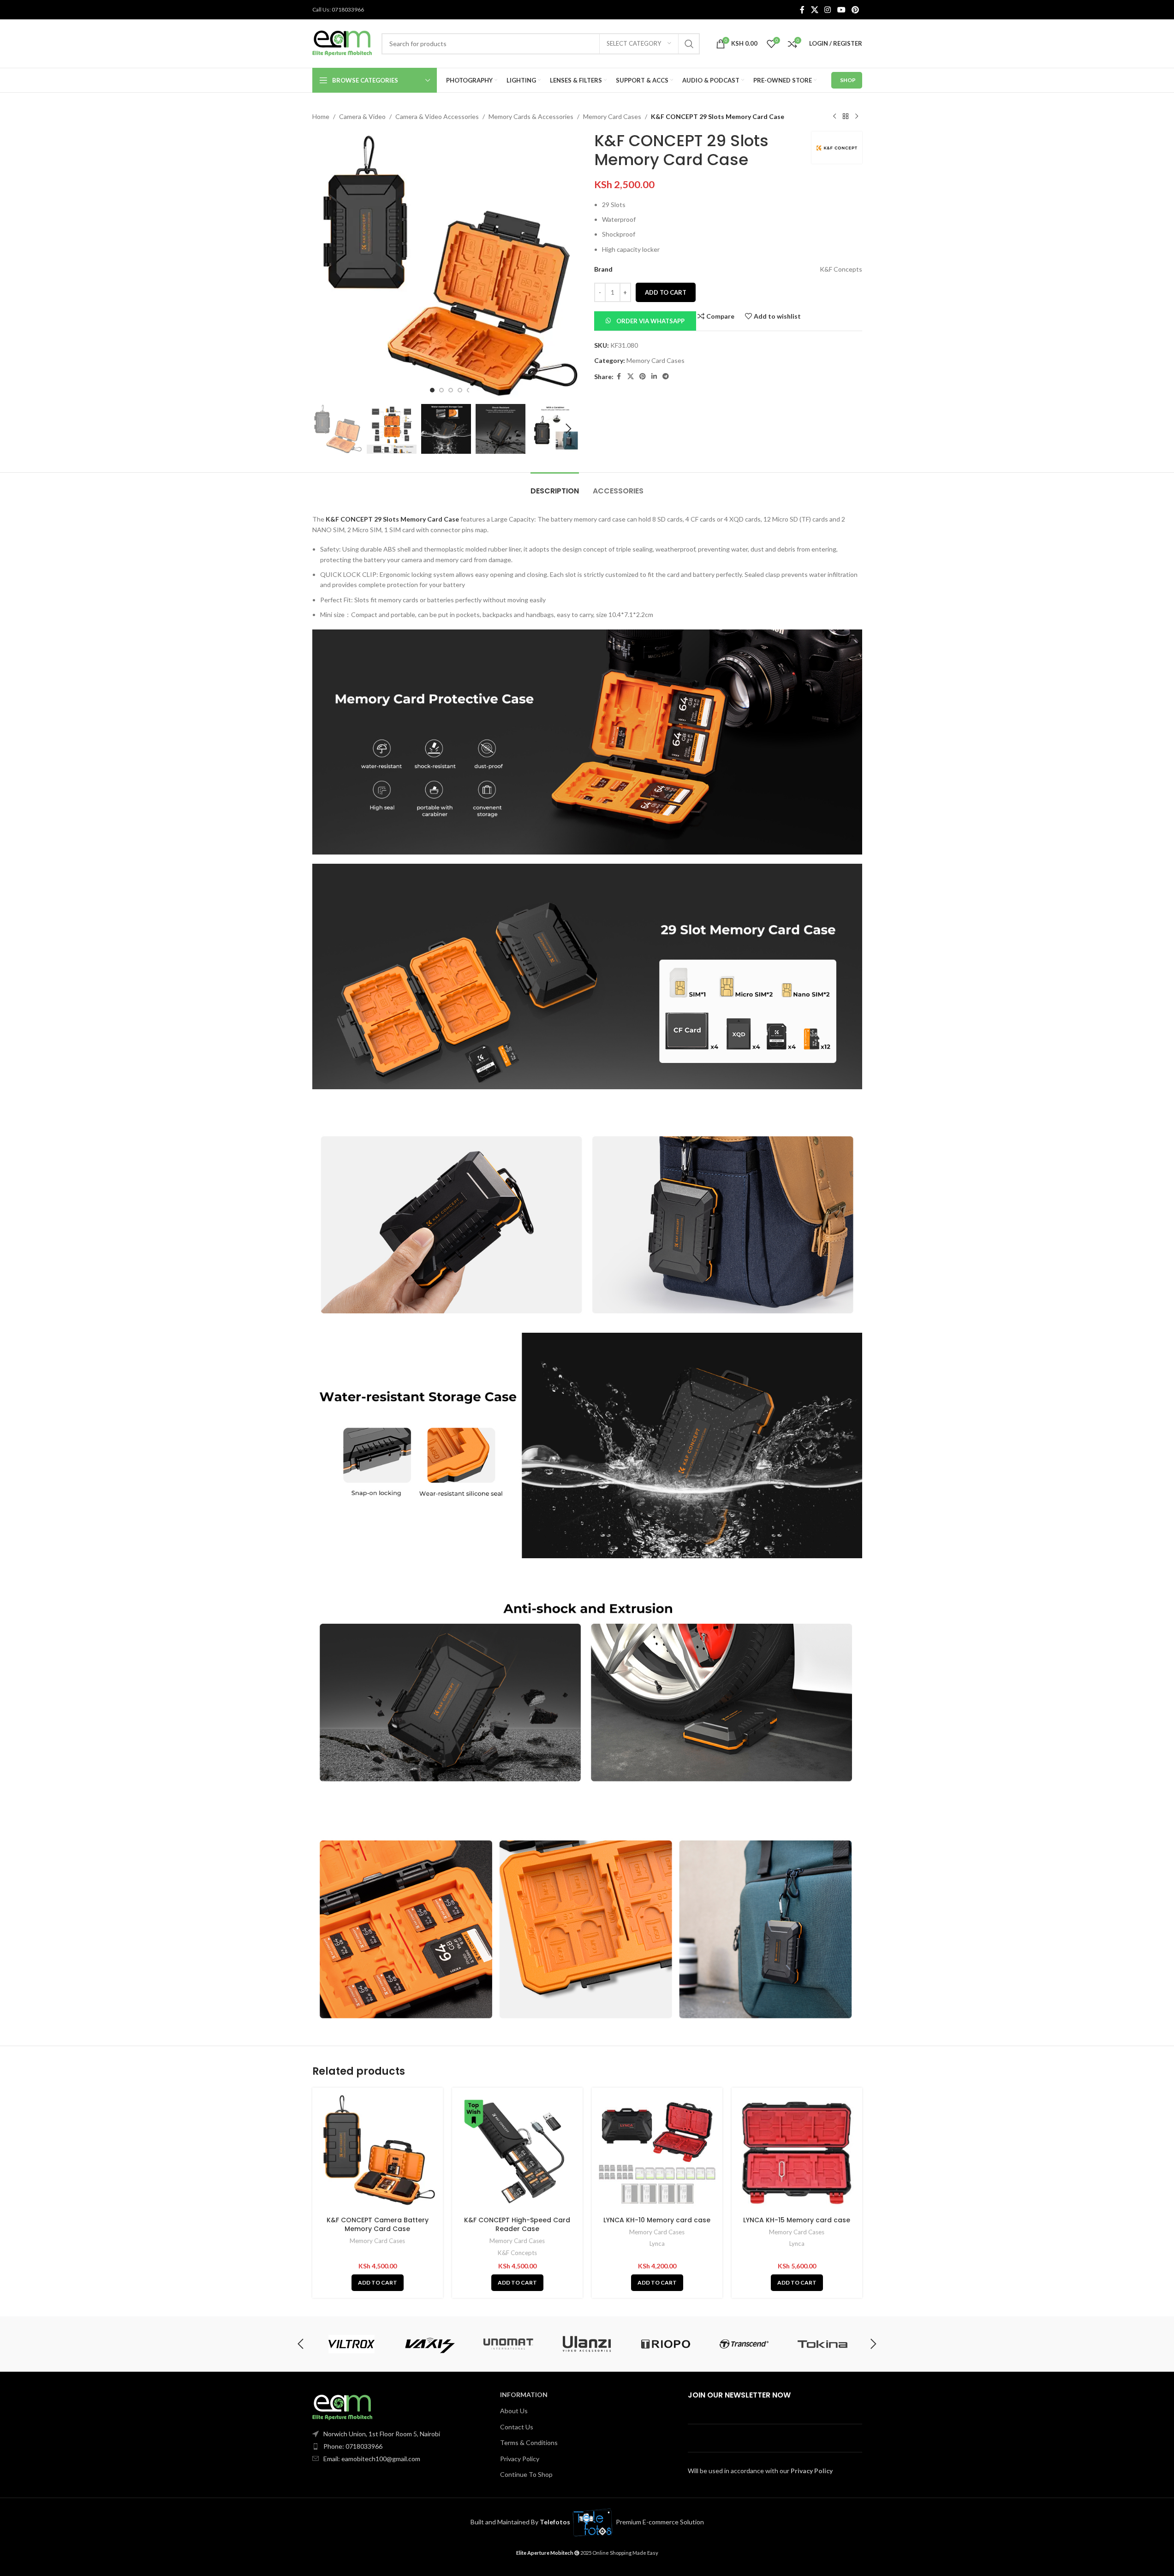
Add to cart (666, 292)
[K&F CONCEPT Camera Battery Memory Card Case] (378, 2153)
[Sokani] (822, 2344)
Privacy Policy (520, 2459)
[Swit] (587, 2344)
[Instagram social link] (828, 10)
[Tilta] (351, 2344)
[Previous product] (834, 117)
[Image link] (342, 2407)
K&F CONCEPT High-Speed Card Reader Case (517, 2225)
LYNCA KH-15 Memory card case (797, 2220)
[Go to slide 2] (441, 390)
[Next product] (857, 117)
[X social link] (814, 10)
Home (321, 116)
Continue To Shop (526, 2474)
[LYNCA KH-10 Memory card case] (657, 2153)
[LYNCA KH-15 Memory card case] (797, 2153)
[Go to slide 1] (432, 390)
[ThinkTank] (430, 2344)
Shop (848, 80)
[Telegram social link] (666, 377)
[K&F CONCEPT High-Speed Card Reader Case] (517, 2153)
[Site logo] (342, 43)
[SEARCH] (689, 44)
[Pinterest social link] (855, 10)
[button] (324, 429)
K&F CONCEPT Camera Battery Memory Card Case (378, 2225)
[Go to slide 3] (451, 390)
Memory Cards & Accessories (531, 116)
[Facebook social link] (802, 10)
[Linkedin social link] (654, 377)
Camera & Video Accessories (437, 116)
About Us (514, 2411)
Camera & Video (362, 116)
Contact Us (517, 2427)
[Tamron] (508, 2344)
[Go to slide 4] (460, 390)
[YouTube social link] (841, 10)
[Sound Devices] (666, 2344)
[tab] (555, 486)
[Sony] (744, 2344)
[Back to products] (846, 117)
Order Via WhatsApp (650, 321)
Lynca (657, 2244)
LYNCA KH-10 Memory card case (657, 2220)
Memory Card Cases (612, 116)
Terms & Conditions (529, 2442)
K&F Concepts (517, 2253)
